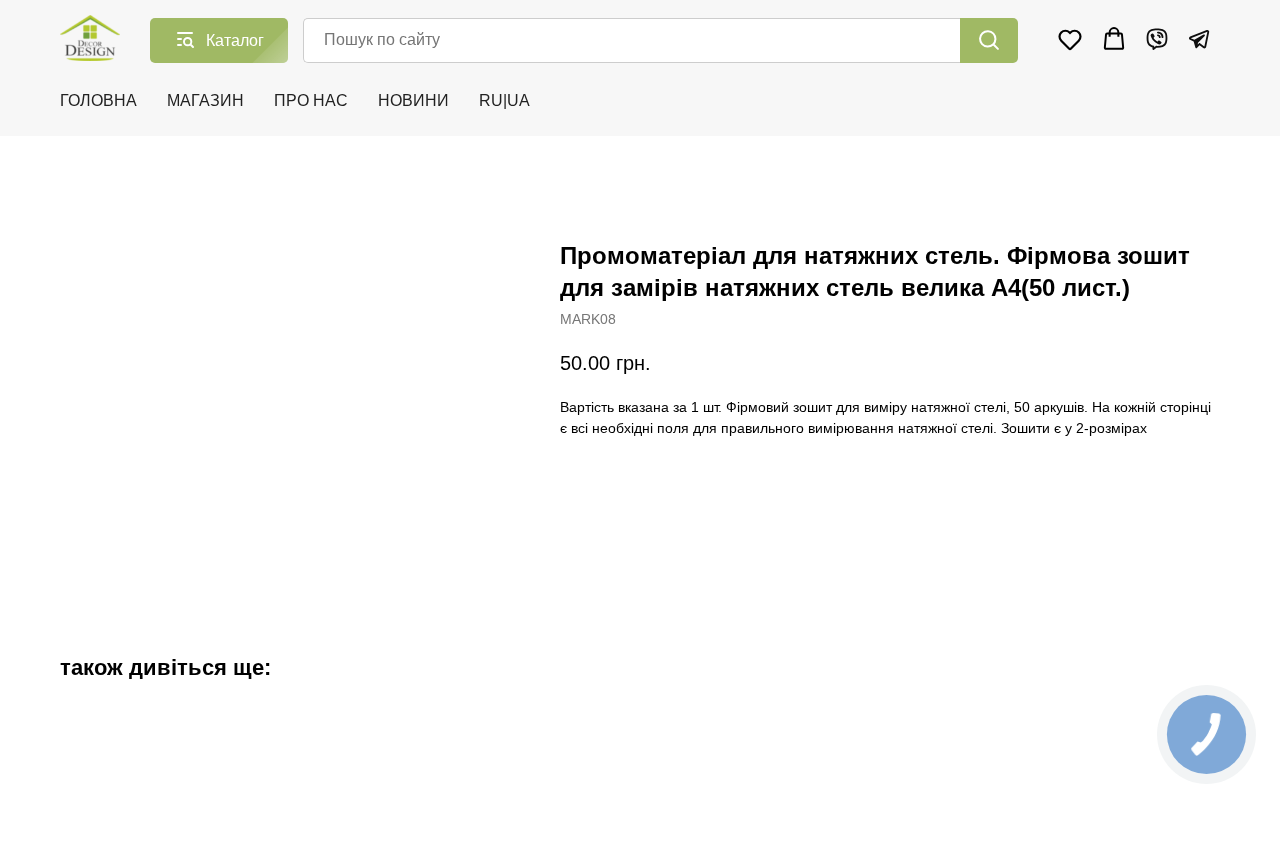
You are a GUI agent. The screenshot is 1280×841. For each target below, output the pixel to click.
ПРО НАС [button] (311, 100)
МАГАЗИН (205, 100)
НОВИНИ (413, 100)
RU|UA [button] (504, 100)
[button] (1070, 39)
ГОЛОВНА (98, 100)
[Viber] (1157, 39)
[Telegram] (1199, 39)
